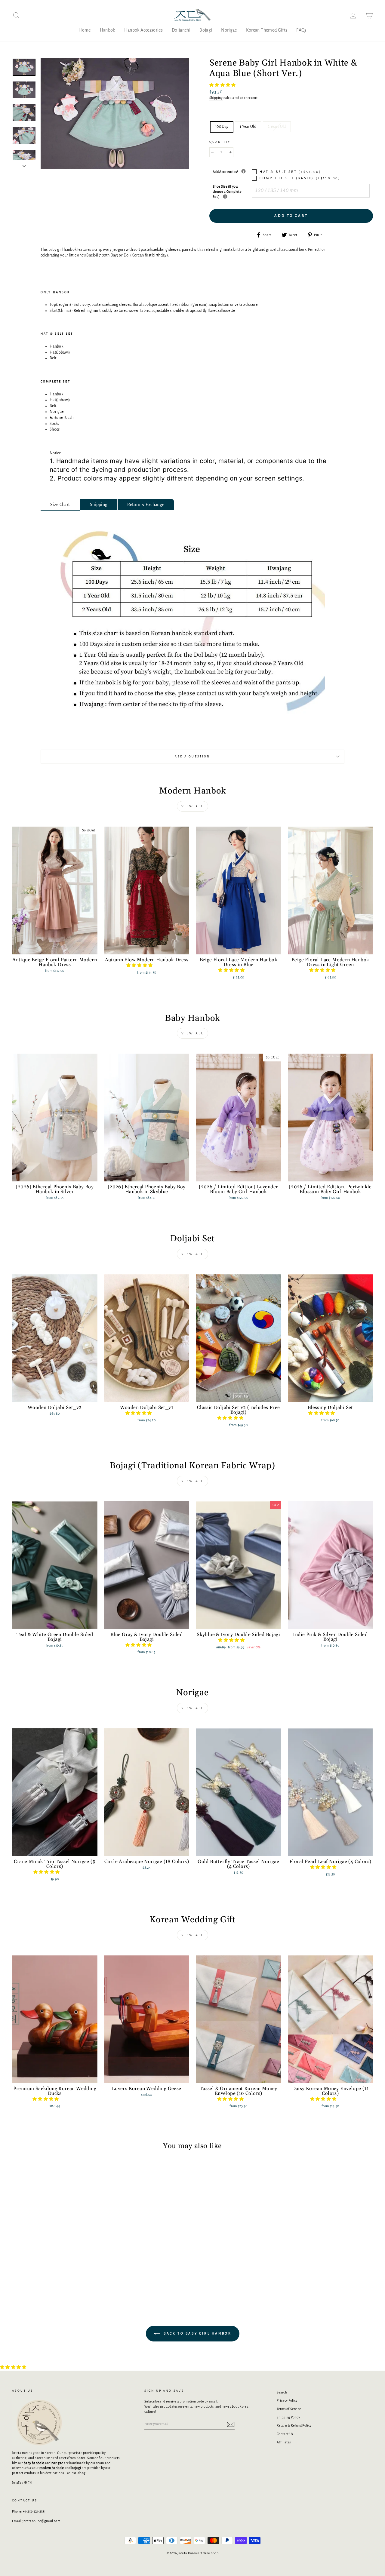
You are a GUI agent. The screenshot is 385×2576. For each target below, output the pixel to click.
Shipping (216, 98)
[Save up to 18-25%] (243, 171)
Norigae (229, 30)
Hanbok (108, 30)
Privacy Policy (287, 2400)
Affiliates (284, 2442)
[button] (223, 85)
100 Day (222, 127)
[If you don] (225, 197)
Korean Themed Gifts (267, 30)
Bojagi (206, 30)
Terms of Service (289, 2409)
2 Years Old (277, 127)
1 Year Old (248, 127)
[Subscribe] (231, 2424)
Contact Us (285, 2434)
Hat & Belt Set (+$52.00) (290, 172)
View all (193, 806)
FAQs (301, 30)
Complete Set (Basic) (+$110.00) (300, 178)
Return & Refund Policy (294, 2425)
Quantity (220, 142)
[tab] (60, 505)
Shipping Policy (288, 2417)
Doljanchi (181, 30)
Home (85, 30)
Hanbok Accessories (143, 30)
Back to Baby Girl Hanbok (197, 2333)
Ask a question (192, 757)
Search (282, 2392)
